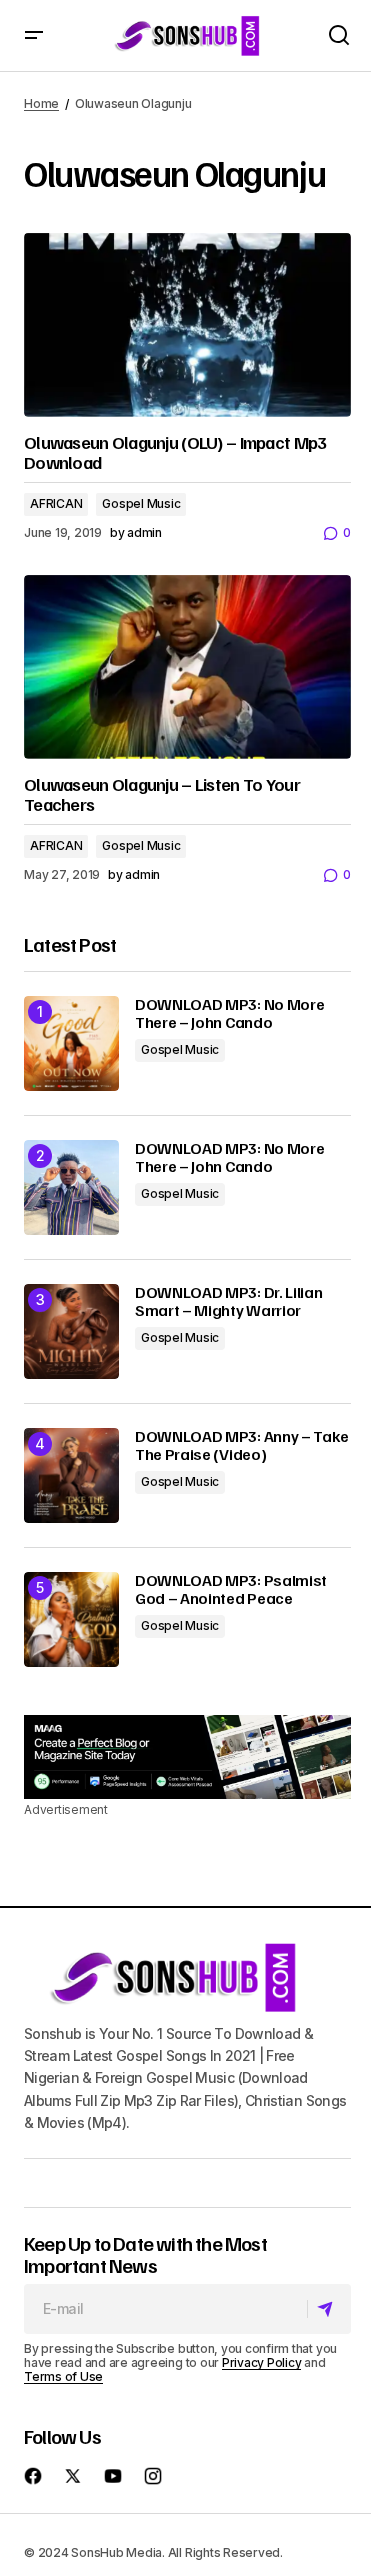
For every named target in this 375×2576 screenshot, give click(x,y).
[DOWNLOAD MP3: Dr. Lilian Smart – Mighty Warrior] (71, 1331)
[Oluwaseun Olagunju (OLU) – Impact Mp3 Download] (187, 325)
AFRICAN (56, 503)
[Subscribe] (328, 2309)
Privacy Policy (262, 2362)
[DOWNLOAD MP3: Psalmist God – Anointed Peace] (71, 1619)
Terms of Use (63, 2376)
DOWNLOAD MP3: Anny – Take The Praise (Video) (242, 1445)
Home (41, 103)
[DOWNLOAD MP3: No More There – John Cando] (71, 1043)
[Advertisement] (187, 1757)
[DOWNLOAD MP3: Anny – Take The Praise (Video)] (71, 1475)
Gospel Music (141, 503)
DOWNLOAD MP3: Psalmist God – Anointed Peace (231, 1589)
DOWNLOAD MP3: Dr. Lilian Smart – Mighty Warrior (228, 1301)
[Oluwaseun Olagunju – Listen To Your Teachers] (187, 667)
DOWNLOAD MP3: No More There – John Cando (229, 1013)
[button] (34, 35)
